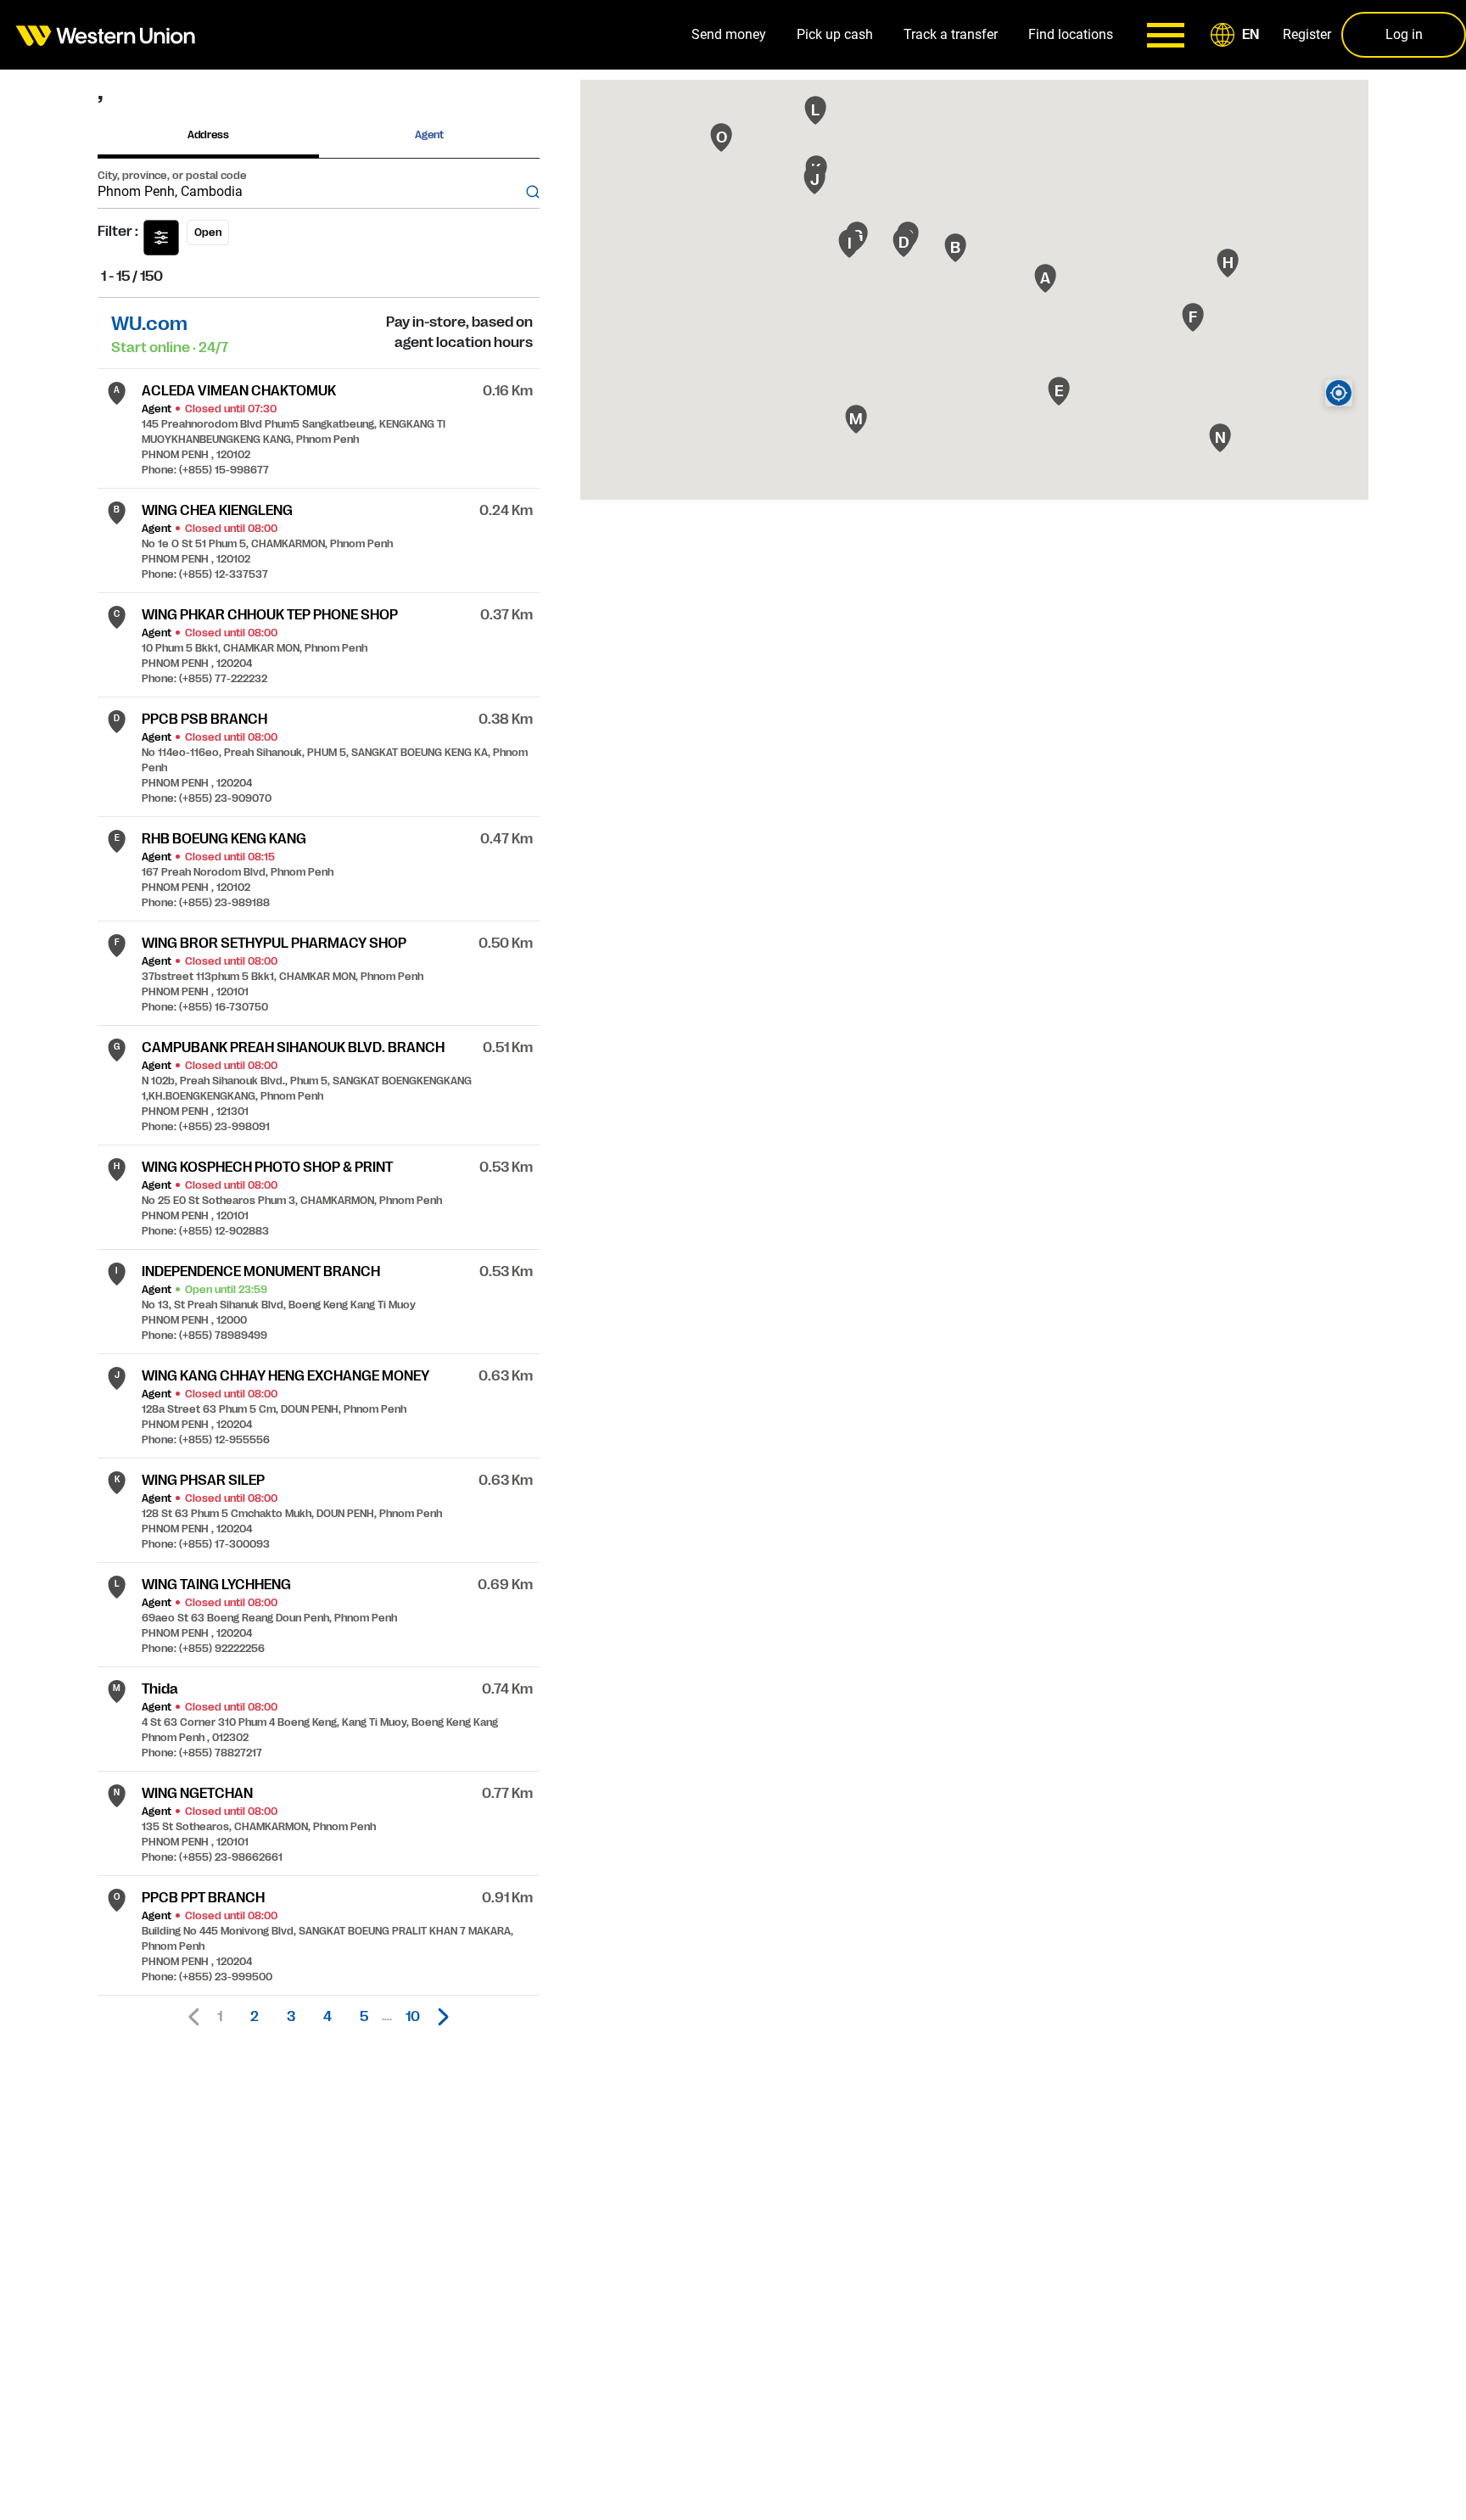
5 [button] (364, 2017)
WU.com (149, 324)
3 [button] (291, 2017)
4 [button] (327, 2017)
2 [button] (255, 2017)
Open (208, 232)
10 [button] (413, 2017)
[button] (1238, 35)
